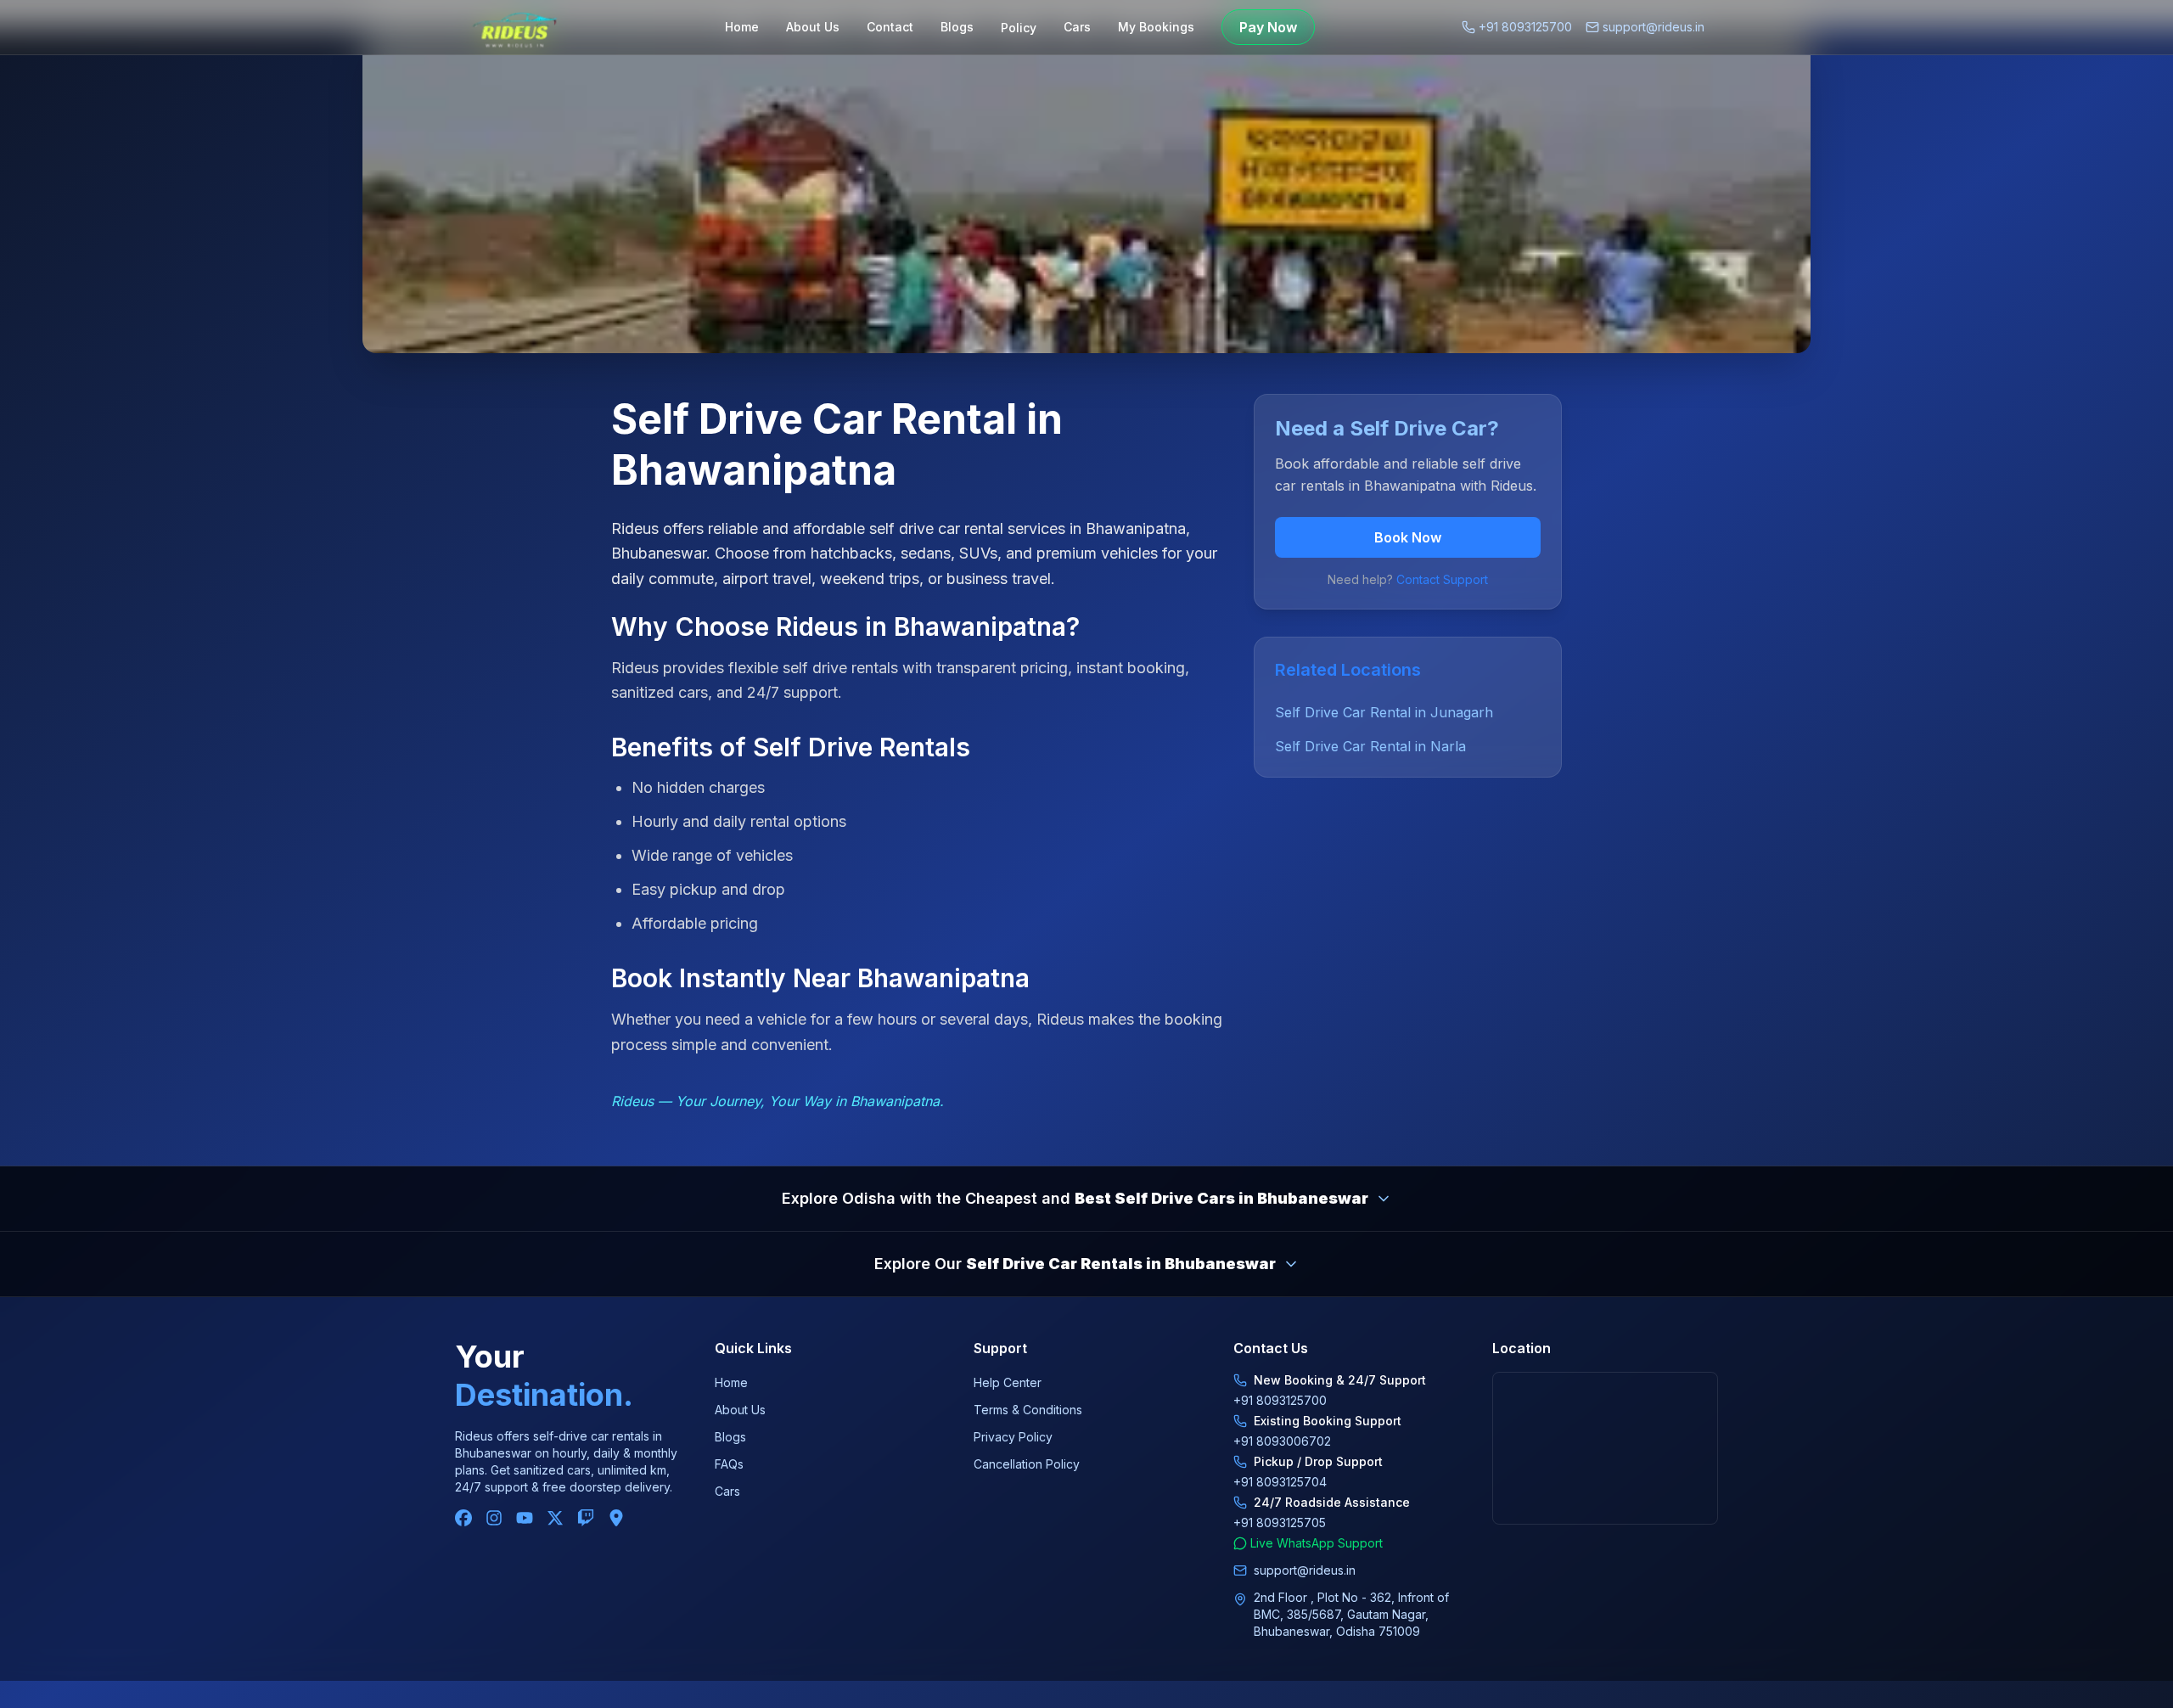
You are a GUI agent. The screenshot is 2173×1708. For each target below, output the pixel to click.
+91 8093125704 (1280, 1482)
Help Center (1008, 1382)
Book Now (1408, 537)
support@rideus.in (1654, 27)
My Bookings (1156, 27)
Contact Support (1442, 579)
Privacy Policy (1013, 1437)
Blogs (957, 27)
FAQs (729, 1464)
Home (742, 27)
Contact (890, 27)
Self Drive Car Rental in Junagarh (1384, 712)
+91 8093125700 (1525, 27)
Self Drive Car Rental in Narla (1370, 746)
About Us (813, 27)
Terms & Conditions (1028, 1410)
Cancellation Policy (1027, 1464)
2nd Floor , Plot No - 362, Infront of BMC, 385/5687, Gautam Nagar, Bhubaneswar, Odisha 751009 (1351, 1614)
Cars (1077, 27)
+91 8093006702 (1282, 1441)
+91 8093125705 (1280, 1523)
